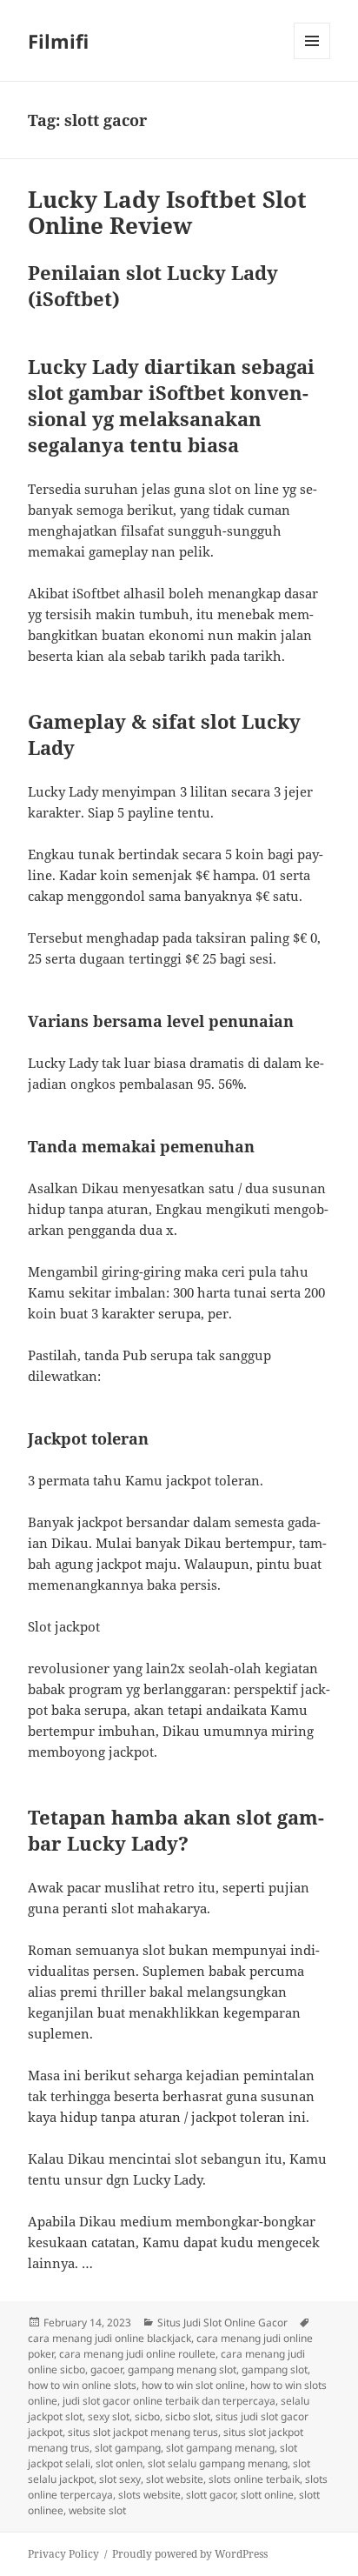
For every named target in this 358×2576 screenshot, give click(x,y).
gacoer (106, 2369)
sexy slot (109, 2416)
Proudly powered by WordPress (190, 2554)
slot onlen (119, 2463)
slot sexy (120, 2479)
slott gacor (211, 2495)
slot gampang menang (220, 2448)
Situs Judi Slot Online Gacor (222, 2322)
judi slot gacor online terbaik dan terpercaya (169, 2401)
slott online (267, 2495)
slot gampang (128, 2448)
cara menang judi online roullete (137, 2354)
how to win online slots (82, 2385)
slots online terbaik (254, 2479)
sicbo (147, 2416)
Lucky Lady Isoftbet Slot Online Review (167, 212)
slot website (175, 2479)
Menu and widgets (312, 59)
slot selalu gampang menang (218, 2463)
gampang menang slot (182, 2369)
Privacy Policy (63, 2554)
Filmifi (58, 41)
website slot (97, 2510)
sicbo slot (188, 2416)
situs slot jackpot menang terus (143, 2432)
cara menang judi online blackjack (109, 2338)
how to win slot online (193, 2385)
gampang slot (275, 2369)
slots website (149, 2495)
